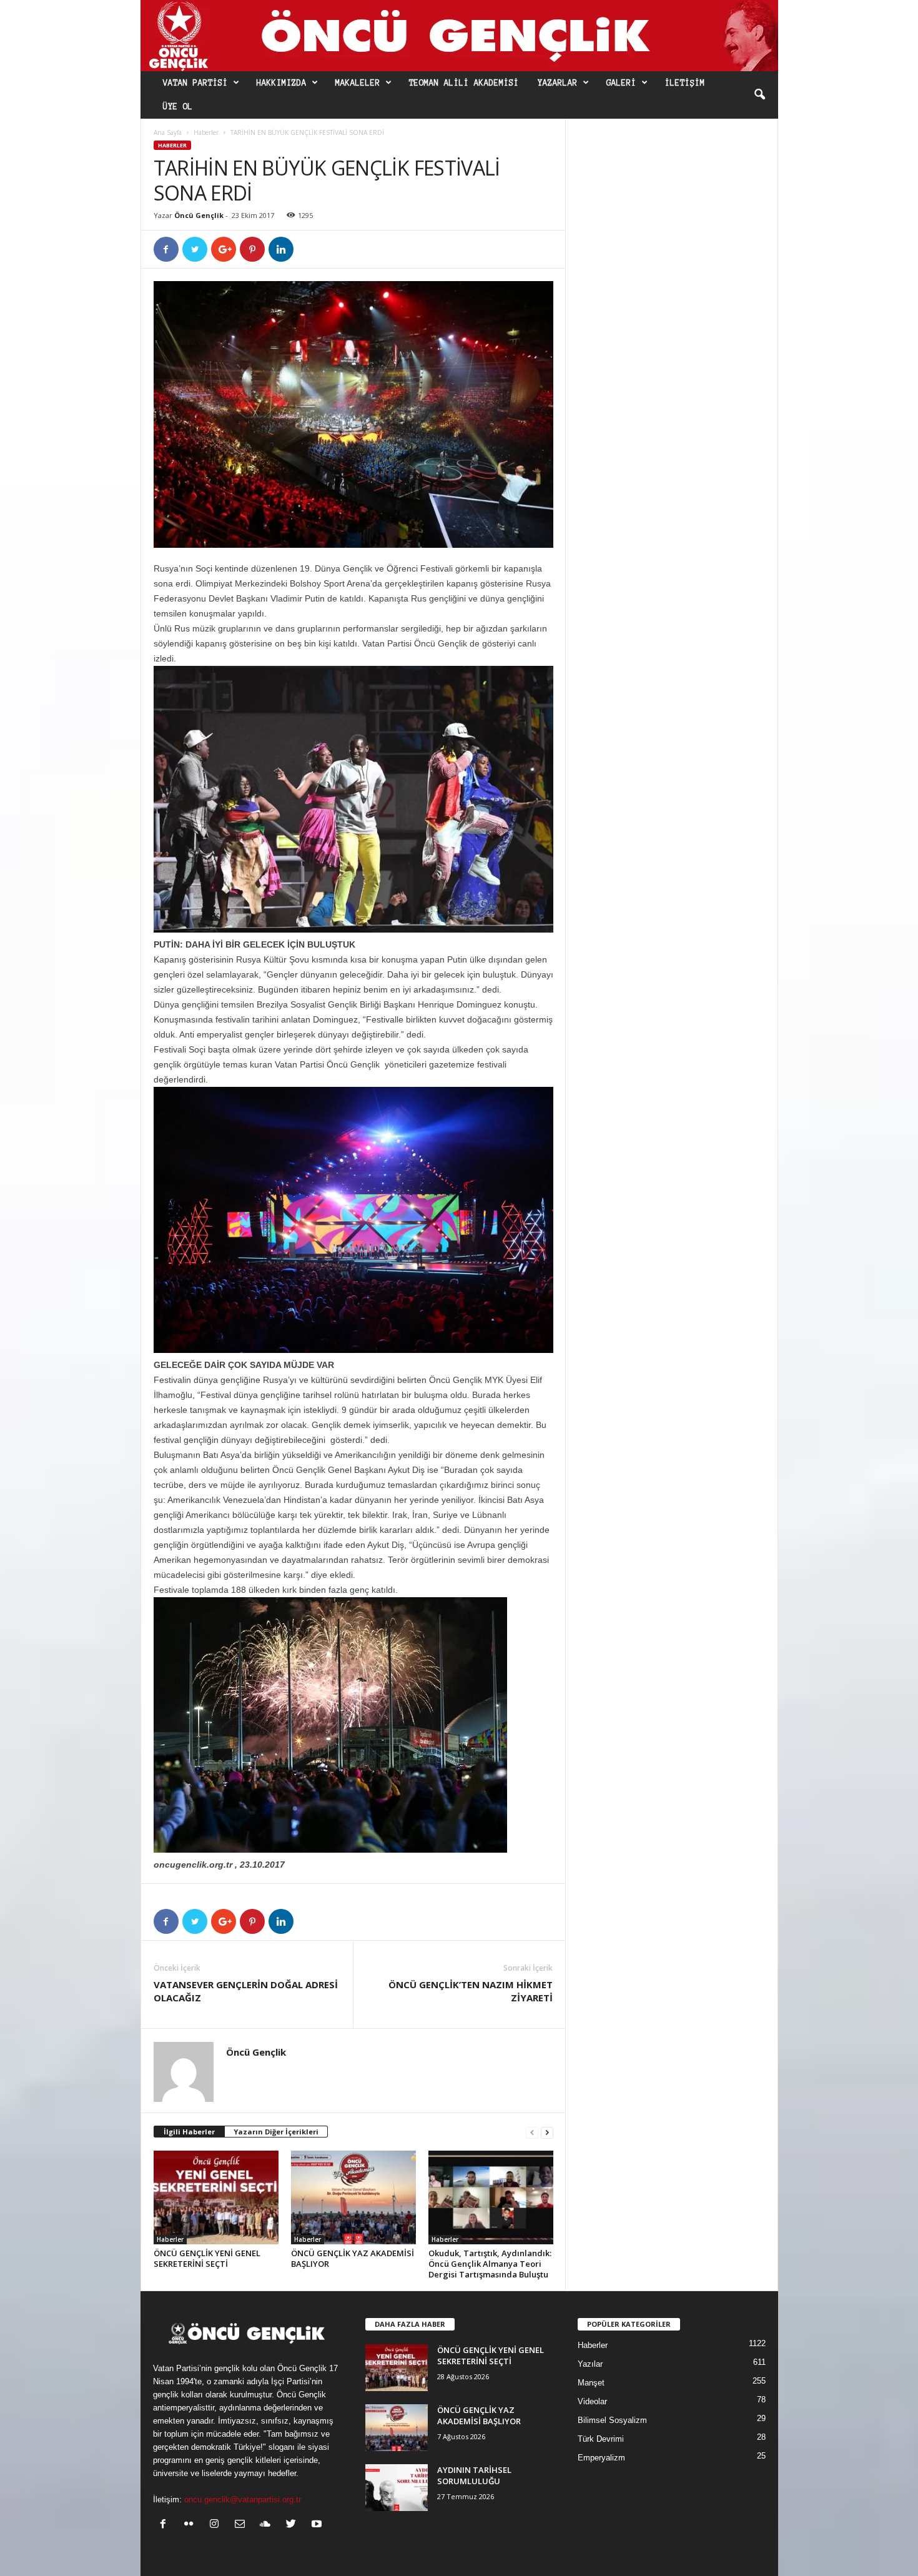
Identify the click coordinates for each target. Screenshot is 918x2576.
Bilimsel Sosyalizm (612, 2420)
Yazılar (590, 2364)
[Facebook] (166, 2525)
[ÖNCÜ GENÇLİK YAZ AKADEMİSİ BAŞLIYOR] (353, 2197)
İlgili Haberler (189, 2132)
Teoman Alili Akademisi (464, 83)
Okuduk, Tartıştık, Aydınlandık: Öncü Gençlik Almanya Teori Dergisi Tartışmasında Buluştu (490, 2264)
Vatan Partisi (195, 83)
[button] (759, 95)
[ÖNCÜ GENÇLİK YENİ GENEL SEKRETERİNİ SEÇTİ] (216, 2197)
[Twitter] (294, 2525)
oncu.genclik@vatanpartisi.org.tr (243, 2499)
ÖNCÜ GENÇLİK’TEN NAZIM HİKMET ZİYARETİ (471, 1991)
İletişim (685, 83)
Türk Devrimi (601, 2439)
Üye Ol (178, 107)
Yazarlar (558, 83)
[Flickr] (191, 2525)
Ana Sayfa (168, 132)
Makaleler (358, 83)
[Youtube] (318, 2525)
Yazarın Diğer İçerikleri (276, 2132)
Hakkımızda (282, 83)
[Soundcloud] (268, 2525)
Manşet (591, 2383)
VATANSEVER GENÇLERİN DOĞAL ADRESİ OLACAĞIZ (246, 1991)
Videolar (592, 2401)
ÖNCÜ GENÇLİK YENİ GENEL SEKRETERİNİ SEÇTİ (207, 2258)
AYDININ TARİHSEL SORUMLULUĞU (474, 2475)
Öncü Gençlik (199, 215)
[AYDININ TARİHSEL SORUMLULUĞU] (397, 2488)
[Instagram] (217, 2525)
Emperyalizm (601, 2458)
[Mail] (243, 2525)
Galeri (621, 83)
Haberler (206, 132)
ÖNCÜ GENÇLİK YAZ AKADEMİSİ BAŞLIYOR (353, 2258)
